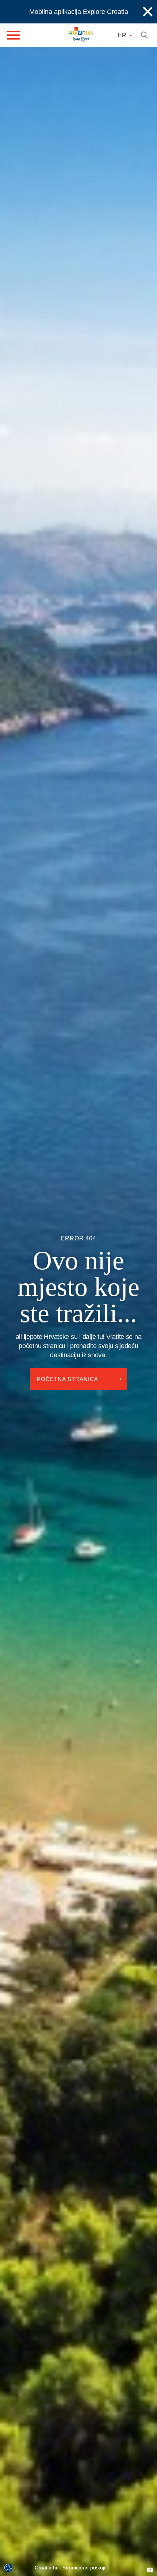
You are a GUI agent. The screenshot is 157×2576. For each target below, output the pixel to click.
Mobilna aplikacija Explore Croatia (79, 12)
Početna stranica (69, 1366)
